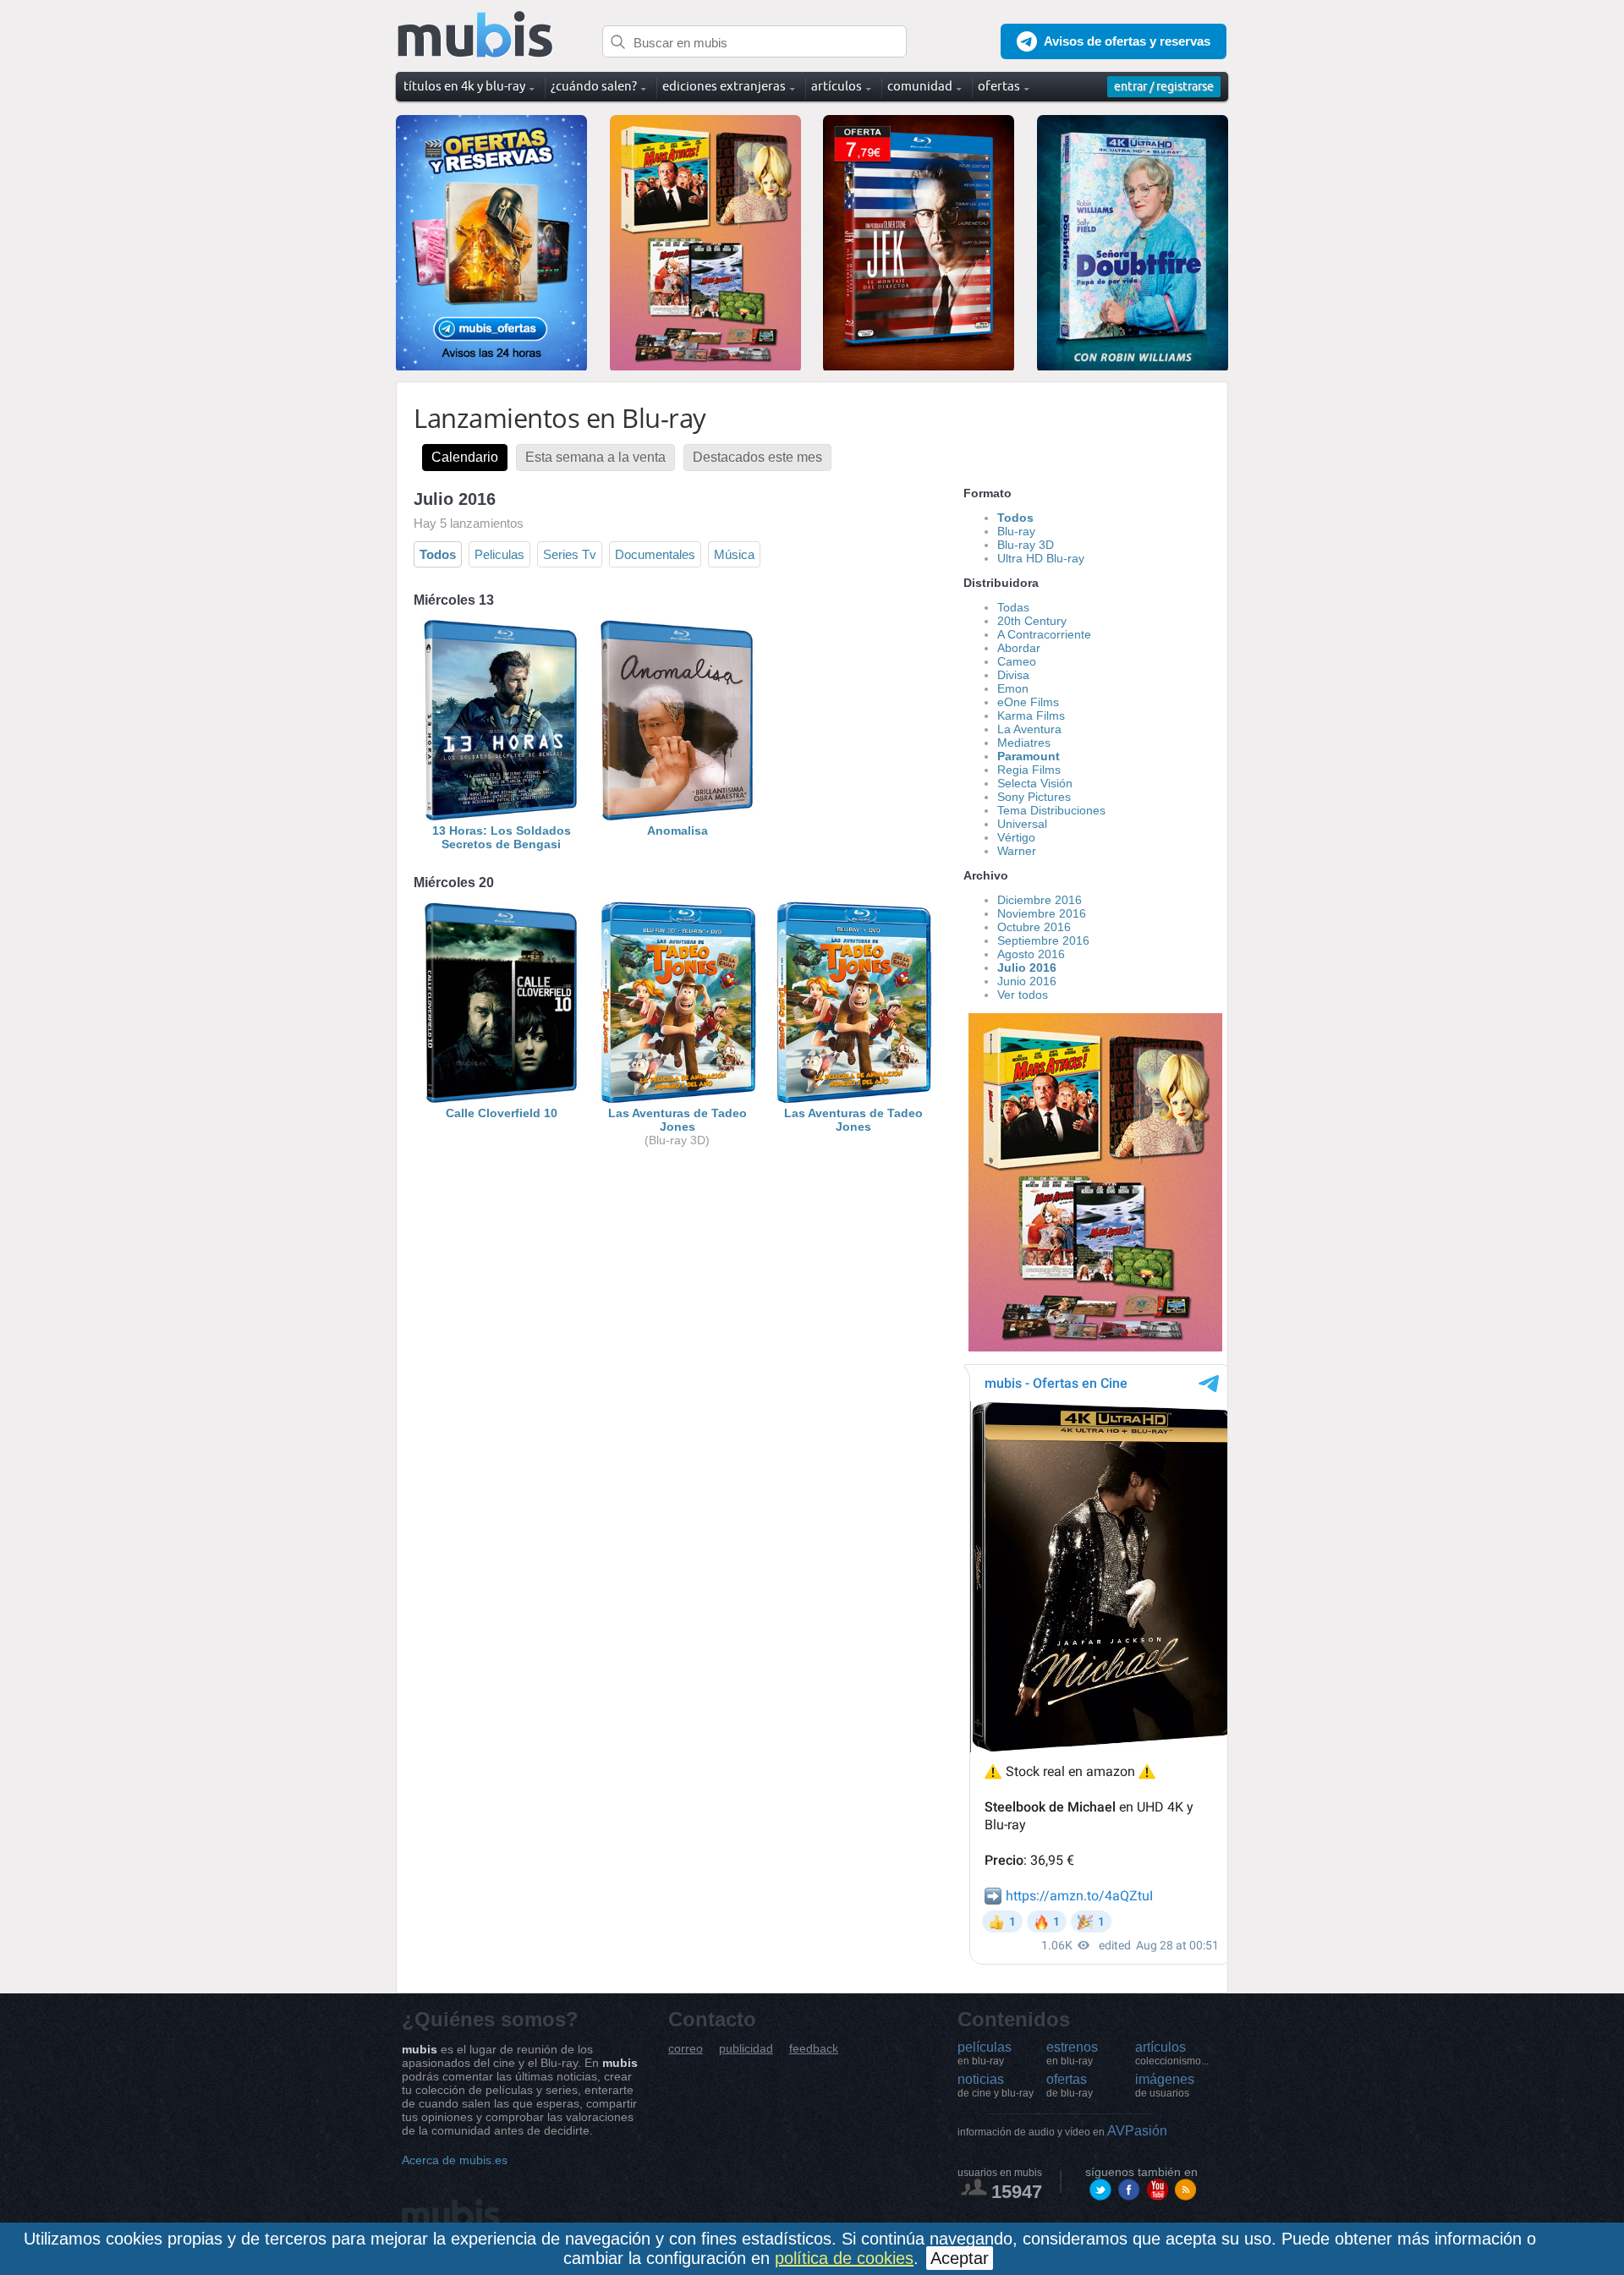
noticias (996, 2086)
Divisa (1013, 675)
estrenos (1072, 2053)
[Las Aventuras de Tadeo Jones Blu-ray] (853, 1099)
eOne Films (1028, 702)
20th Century (1032, 621)
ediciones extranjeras (724, 86)
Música (734, 554)
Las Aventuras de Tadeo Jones (678, 1120)
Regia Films (1029, 770)
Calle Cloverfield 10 (502, 1113)
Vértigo (1016, 837)
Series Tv (570, 554)
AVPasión (1062, 2131)
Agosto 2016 (1031, 954)
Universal (1022, 824)
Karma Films (1031, 715)
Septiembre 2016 (1043, 940)
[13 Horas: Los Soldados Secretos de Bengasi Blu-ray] (502, 817)
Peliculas (499, 554)
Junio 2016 (1027, 981)
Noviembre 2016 (1042, 913)
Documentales (655, 554)
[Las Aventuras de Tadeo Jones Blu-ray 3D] (678, 1099)
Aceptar (960, 2258)
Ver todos (1023, 995)
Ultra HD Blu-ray (1041, 558)
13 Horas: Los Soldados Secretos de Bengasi (502, 837)
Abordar (1019, 648)
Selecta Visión (1035, 783)
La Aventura (1029, 729)
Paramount (1029, 756)
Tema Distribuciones (1051, 810)
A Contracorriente (1044, 634)
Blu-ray (1016, 531)
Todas (1013, 607)
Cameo (1017, 661)
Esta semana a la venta (595, 457)
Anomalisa (678, 831)
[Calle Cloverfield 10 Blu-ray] (502, 1099)
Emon (1013, 688)
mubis (476, 35)
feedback (814, 2049)
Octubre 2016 (1034, 927)
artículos (1172, 2053)
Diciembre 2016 (1040, 900)
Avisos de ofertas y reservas (1127, 41)
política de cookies (844, 2258)
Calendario (465, 457)
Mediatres (1024, 743)
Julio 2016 (1027, 968)
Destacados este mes (757, 457)
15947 (1017, 2192)
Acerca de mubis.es (455, 2160)
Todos (438, 554)
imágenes (1165, 2086)
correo (686, 2049)
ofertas (1070, 2086)
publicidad (746, 2049)
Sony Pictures (1034, 797)
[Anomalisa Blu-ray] (678, 817)
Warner (1017, 851)
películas (985, 2053)
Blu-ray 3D (1026, 545)
